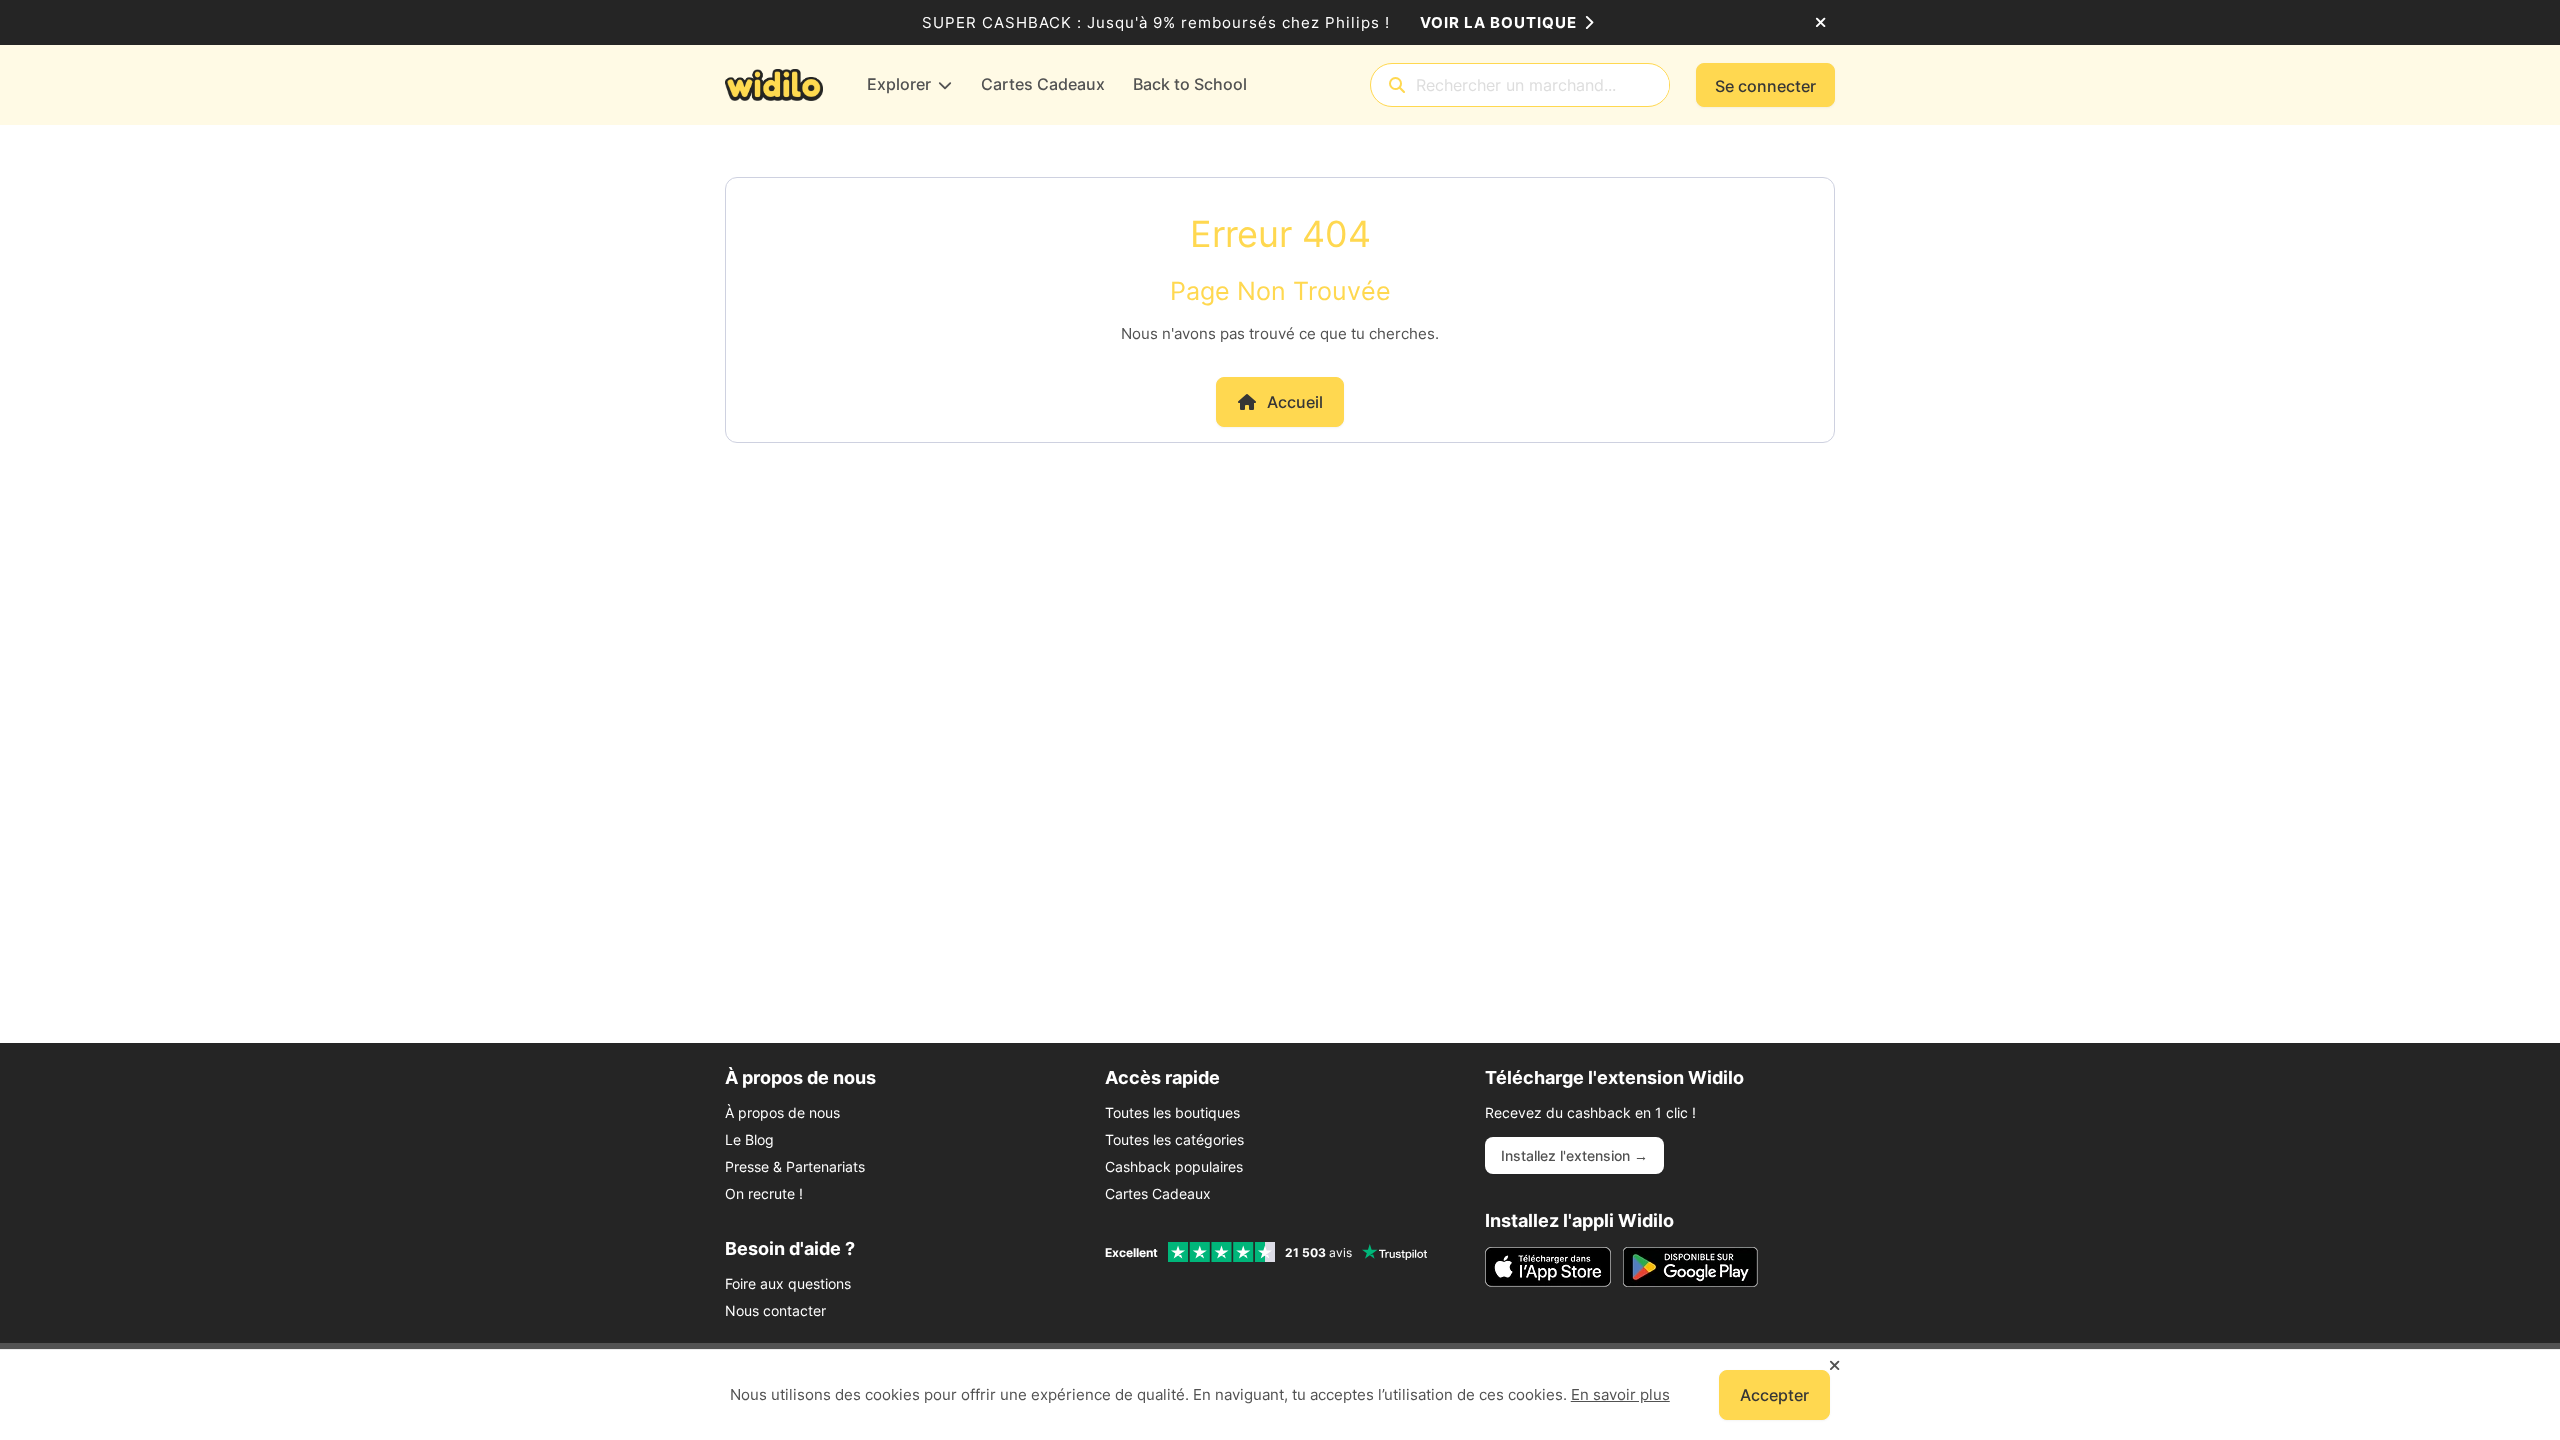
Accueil (1295, 402)
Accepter (1774, 1395)
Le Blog (749, 1139)
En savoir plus (1620, 1394)
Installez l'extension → (1574, 1155)
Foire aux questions (788, 1283)
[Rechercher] (1397, 85)
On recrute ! (764, 1193)
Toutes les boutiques (1172, 1112)
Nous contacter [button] (775, 1310)
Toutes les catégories (1174, 1139)
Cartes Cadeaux (1158, 1193)
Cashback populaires (1174, 1166)
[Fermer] (1820, 23)
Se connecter (1765, 86)
